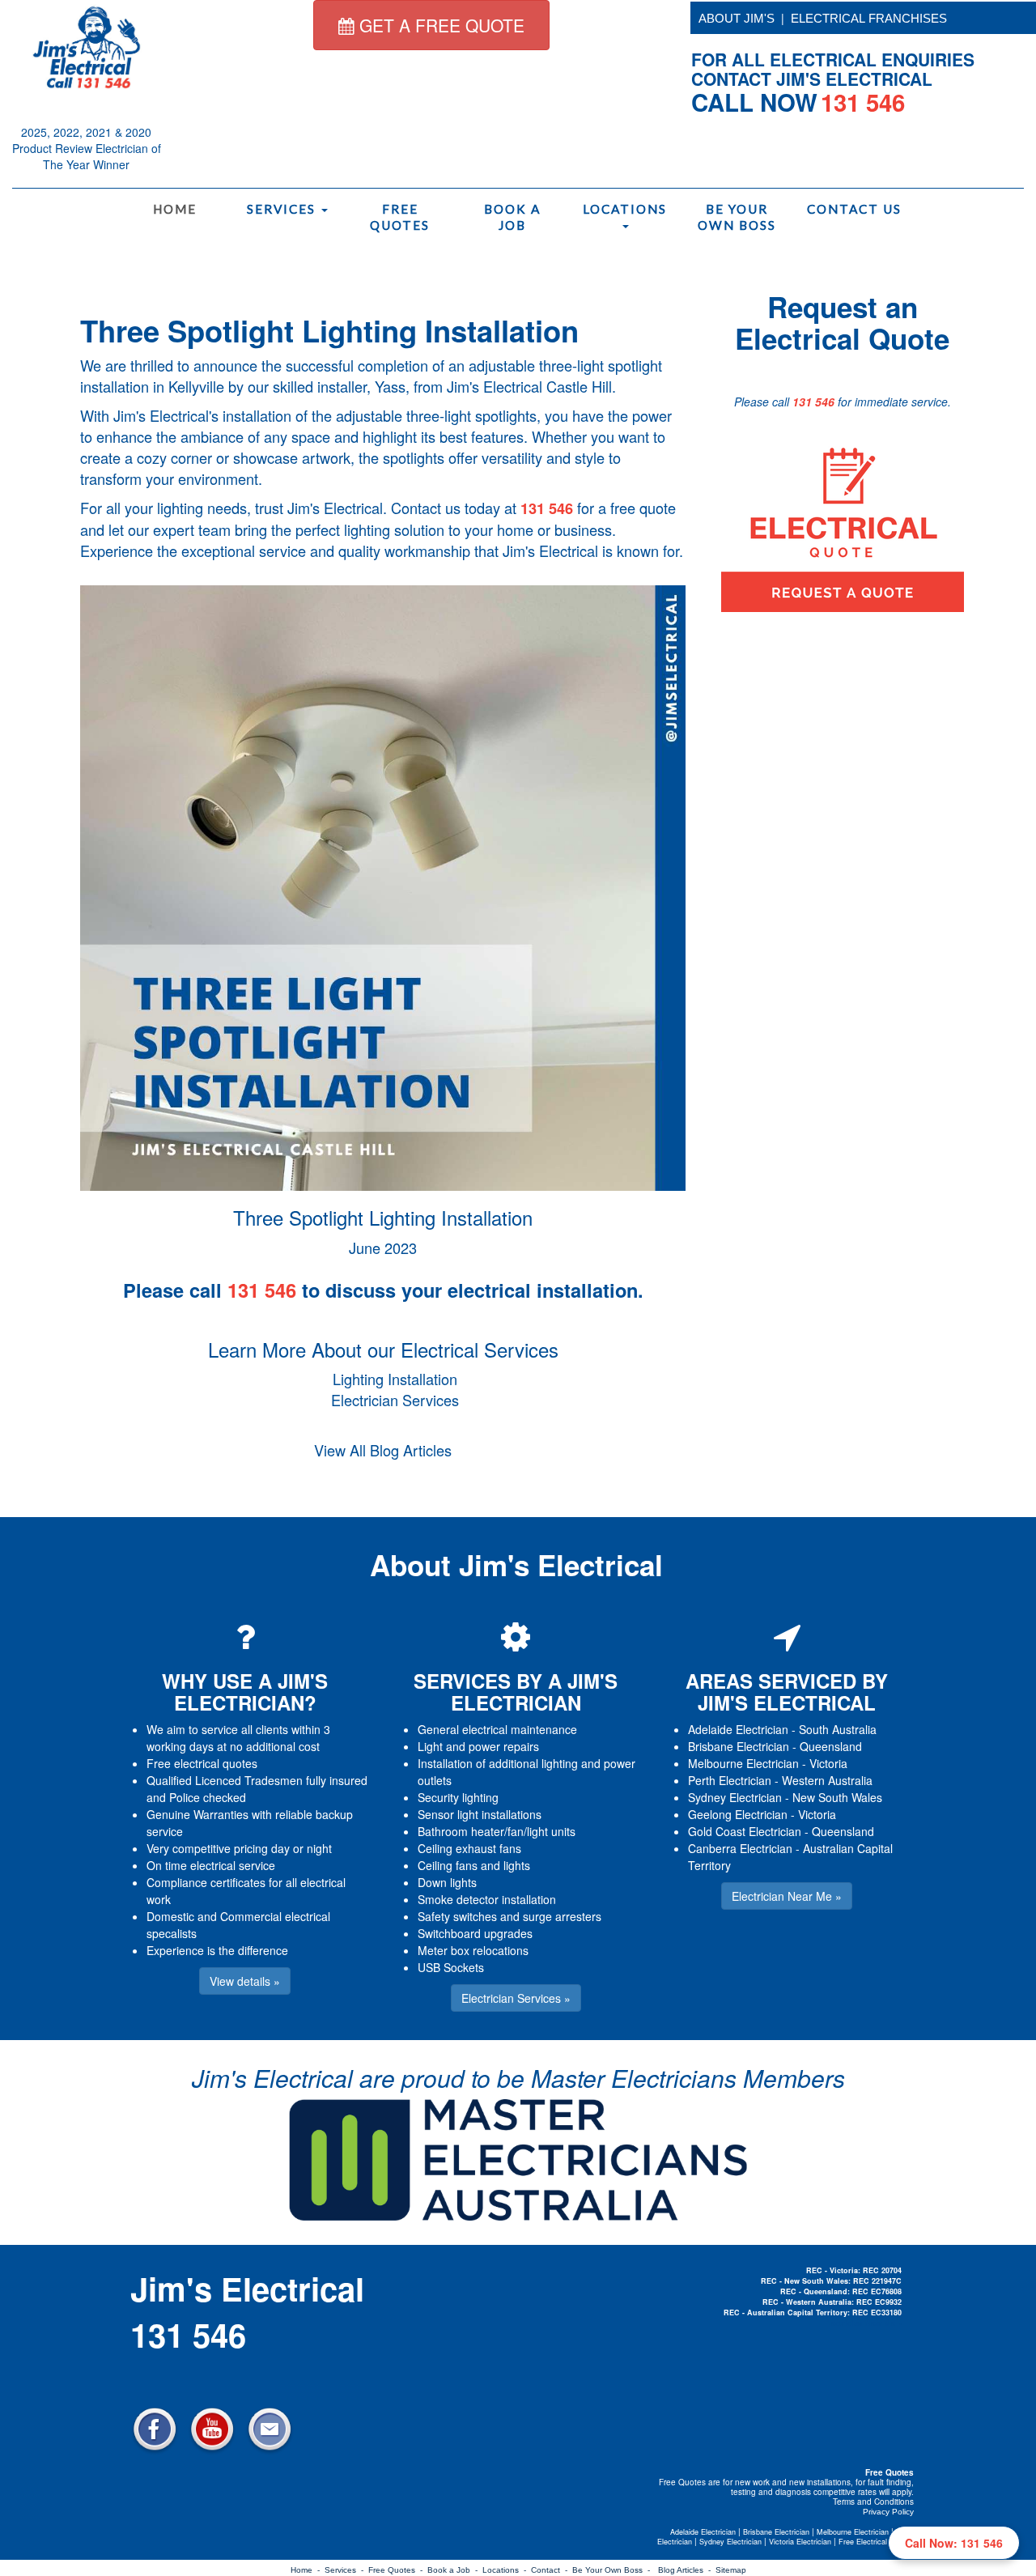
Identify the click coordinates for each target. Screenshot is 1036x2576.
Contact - (552, 2570)
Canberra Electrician (740, 1848)
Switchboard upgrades (475, 1933)
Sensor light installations (480, 1814)
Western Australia (827, 1780)
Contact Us (853, 209)
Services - (346, 2570)
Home (175, 209)
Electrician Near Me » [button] (787, 1896)
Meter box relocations (473, 1950)
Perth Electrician (730, 1780)
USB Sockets (451, 1967)
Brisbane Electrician (739, 1746)
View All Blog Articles (383, 1450)
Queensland (831, 1746)
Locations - (507, 2570)
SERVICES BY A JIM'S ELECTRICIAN (516, 1691)
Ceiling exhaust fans (469, 1848)
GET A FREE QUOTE (439, 25)
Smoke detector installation (487, 1899)
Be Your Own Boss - (614, 2570)
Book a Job (512, 217)
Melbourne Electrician (743, 1763)
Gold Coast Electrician (745, 1831)
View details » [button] (245, 1981)
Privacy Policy (888, 2512)
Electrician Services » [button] (516, 1998)
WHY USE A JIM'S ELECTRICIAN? (245, 1691)
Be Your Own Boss (737, 217)
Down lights (447, 1882)
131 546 (547, 508)
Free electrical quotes (202, 1763)
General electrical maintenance (497, 1729)
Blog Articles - (687, 2570)
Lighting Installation (395, 1379)
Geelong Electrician (738, 1814)
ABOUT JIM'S (737, 18)
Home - (308, 2570)
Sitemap (731, 2570)
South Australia (838, 1729)
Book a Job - (455, 2570)
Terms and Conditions (873, 2502)
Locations (625, 209)
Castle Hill (579, 386)
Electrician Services (395, 1400)
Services (283, 209)
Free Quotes (400, 217)
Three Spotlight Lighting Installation (329, 330)
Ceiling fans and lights (474, 1865)
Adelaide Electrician (738, 1729)
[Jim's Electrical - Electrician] (87, 46)
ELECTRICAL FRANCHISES (869, 18)
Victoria (828, 1763)
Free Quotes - (398, 2570)
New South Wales (837, 1797)
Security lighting (458, 1797)
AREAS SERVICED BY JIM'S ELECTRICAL (787, 1691)
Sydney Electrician (735, 1797)
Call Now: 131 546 (954, 2543)
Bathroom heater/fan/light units (497, 1831)
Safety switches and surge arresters (510, 1916)
